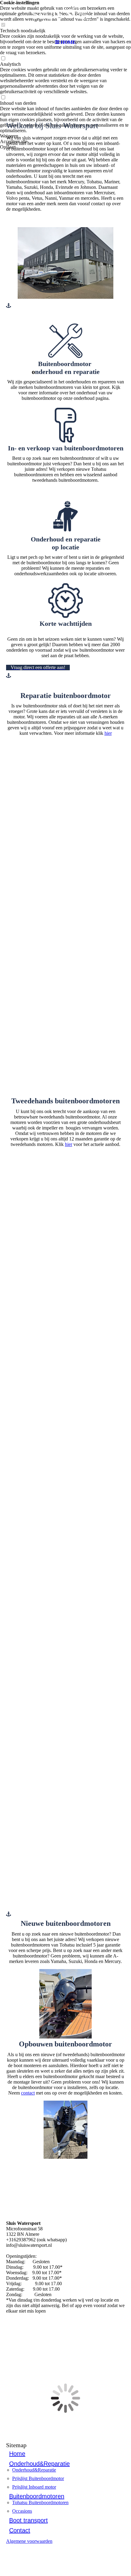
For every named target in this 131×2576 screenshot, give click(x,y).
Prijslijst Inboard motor (34, 2487)
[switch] (3, 59)
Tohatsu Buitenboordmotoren (40, 2502)
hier (108, 733)
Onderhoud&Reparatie (39, 2464)
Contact (20, 2530)
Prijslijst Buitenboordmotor (38, 2478)
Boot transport (28, 2520)
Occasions (22, 2511)
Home (17, 2454)
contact (28, 2093)
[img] (65, 18)
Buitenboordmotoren (37, 2496)
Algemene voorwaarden (29, 2541)
